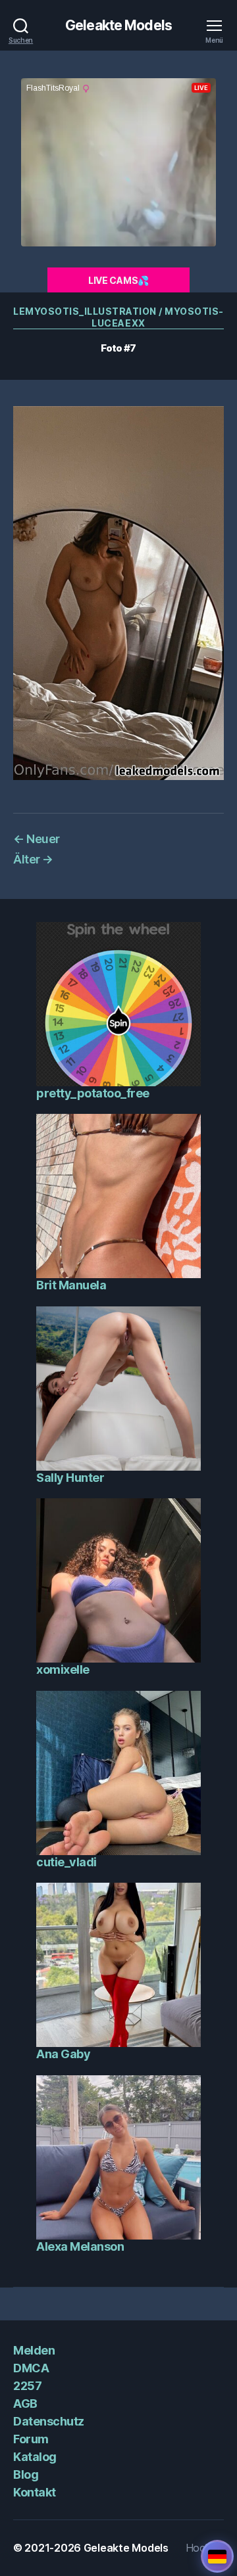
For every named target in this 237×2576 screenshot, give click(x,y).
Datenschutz (49, 2421)
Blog (26, 2474)
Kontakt (35, 2492)
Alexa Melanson (80, 2246)
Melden (34, 2350)
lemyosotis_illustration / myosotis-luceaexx (118, 317)
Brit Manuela (71, 1285)
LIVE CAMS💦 (118, 280)
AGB (25, 2403)
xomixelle (63, 1669)
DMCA (31, 2368)
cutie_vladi (66, 1862)
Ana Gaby (63, 2054)
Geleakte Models (118, 25)
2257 (27, 2386)
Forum (31, 2439)
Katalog (35, 2457)
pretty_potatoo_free (93, 1093)
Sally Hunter (70, 1478)
